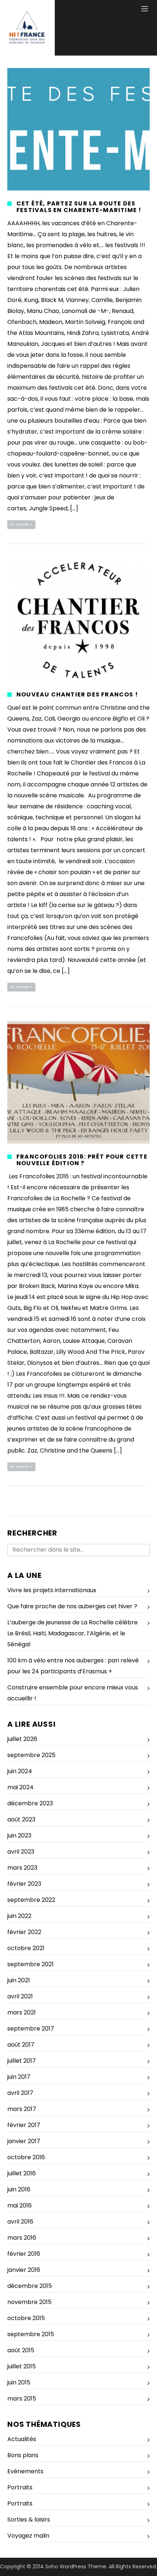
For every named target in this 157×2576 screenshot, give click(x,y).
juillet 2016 (22, 2173)
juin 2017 (19, 2077)
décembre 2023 (30, 1803)
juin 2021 (19, 1980)
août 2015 (21, 2350)
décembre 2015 (30, 2286)
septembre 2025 (31, 1755)
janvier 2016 (24, 2270)
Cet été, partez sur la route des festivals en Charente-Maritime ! (79, 207)
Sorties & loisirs (29, 2520)
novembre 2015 (29, 2302)
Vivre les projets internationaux (52, 1590)
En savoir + (21, 524)
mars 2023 (22, 1868)
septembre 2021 (30, 1964)
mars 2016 (22, 2238)
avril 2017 (20, 2093)
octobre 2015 (26, 2318)
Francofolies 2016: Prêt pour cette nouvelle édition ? (82, 1160)
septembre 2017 (31, 2029)
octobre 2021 (26, 1948)
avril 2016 (20, 2222)
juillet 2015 (22, 2366)
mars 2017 (22, 2109)
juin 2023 (19, 1835)
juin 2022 (19, 1916)
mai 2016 (20, 2205)
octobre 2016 (26, 2157)
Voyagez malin (28, 2536)
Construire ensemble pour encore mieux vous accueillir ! (73, 1693)
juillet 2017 (22, 2061)
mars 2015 (22, 2399)
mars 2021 (22, 2012)
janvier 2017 (24, 2141)
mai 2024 (20, 1787)
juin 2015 (19, 2382)
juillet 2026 (22, 1739)
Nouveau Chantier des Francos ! (77, 694)
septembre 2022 (31, 1900)
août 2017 (21, 2045)
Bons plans (23, 2455)
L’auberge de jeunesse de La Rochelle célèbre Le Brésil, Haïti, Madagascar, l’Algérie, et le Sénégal (72, 1633)
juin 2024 (20, 1771)
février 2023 (24, 1884)
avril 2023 (21, 1852)
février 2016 (24, 2254)
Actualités (22, 2439)
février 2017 (24, 2125)
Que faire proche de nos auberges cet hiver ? (72, 1606)
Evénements (25, 2471)
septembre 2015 (31, 2334)
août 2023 (21, 1819)
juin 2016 (19, 2189)
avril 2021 (20, 1996)
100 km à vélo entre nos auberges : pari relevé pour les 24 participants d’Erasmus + (73, 1666)
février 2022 (24, 1932)
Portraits (20, 2487)
